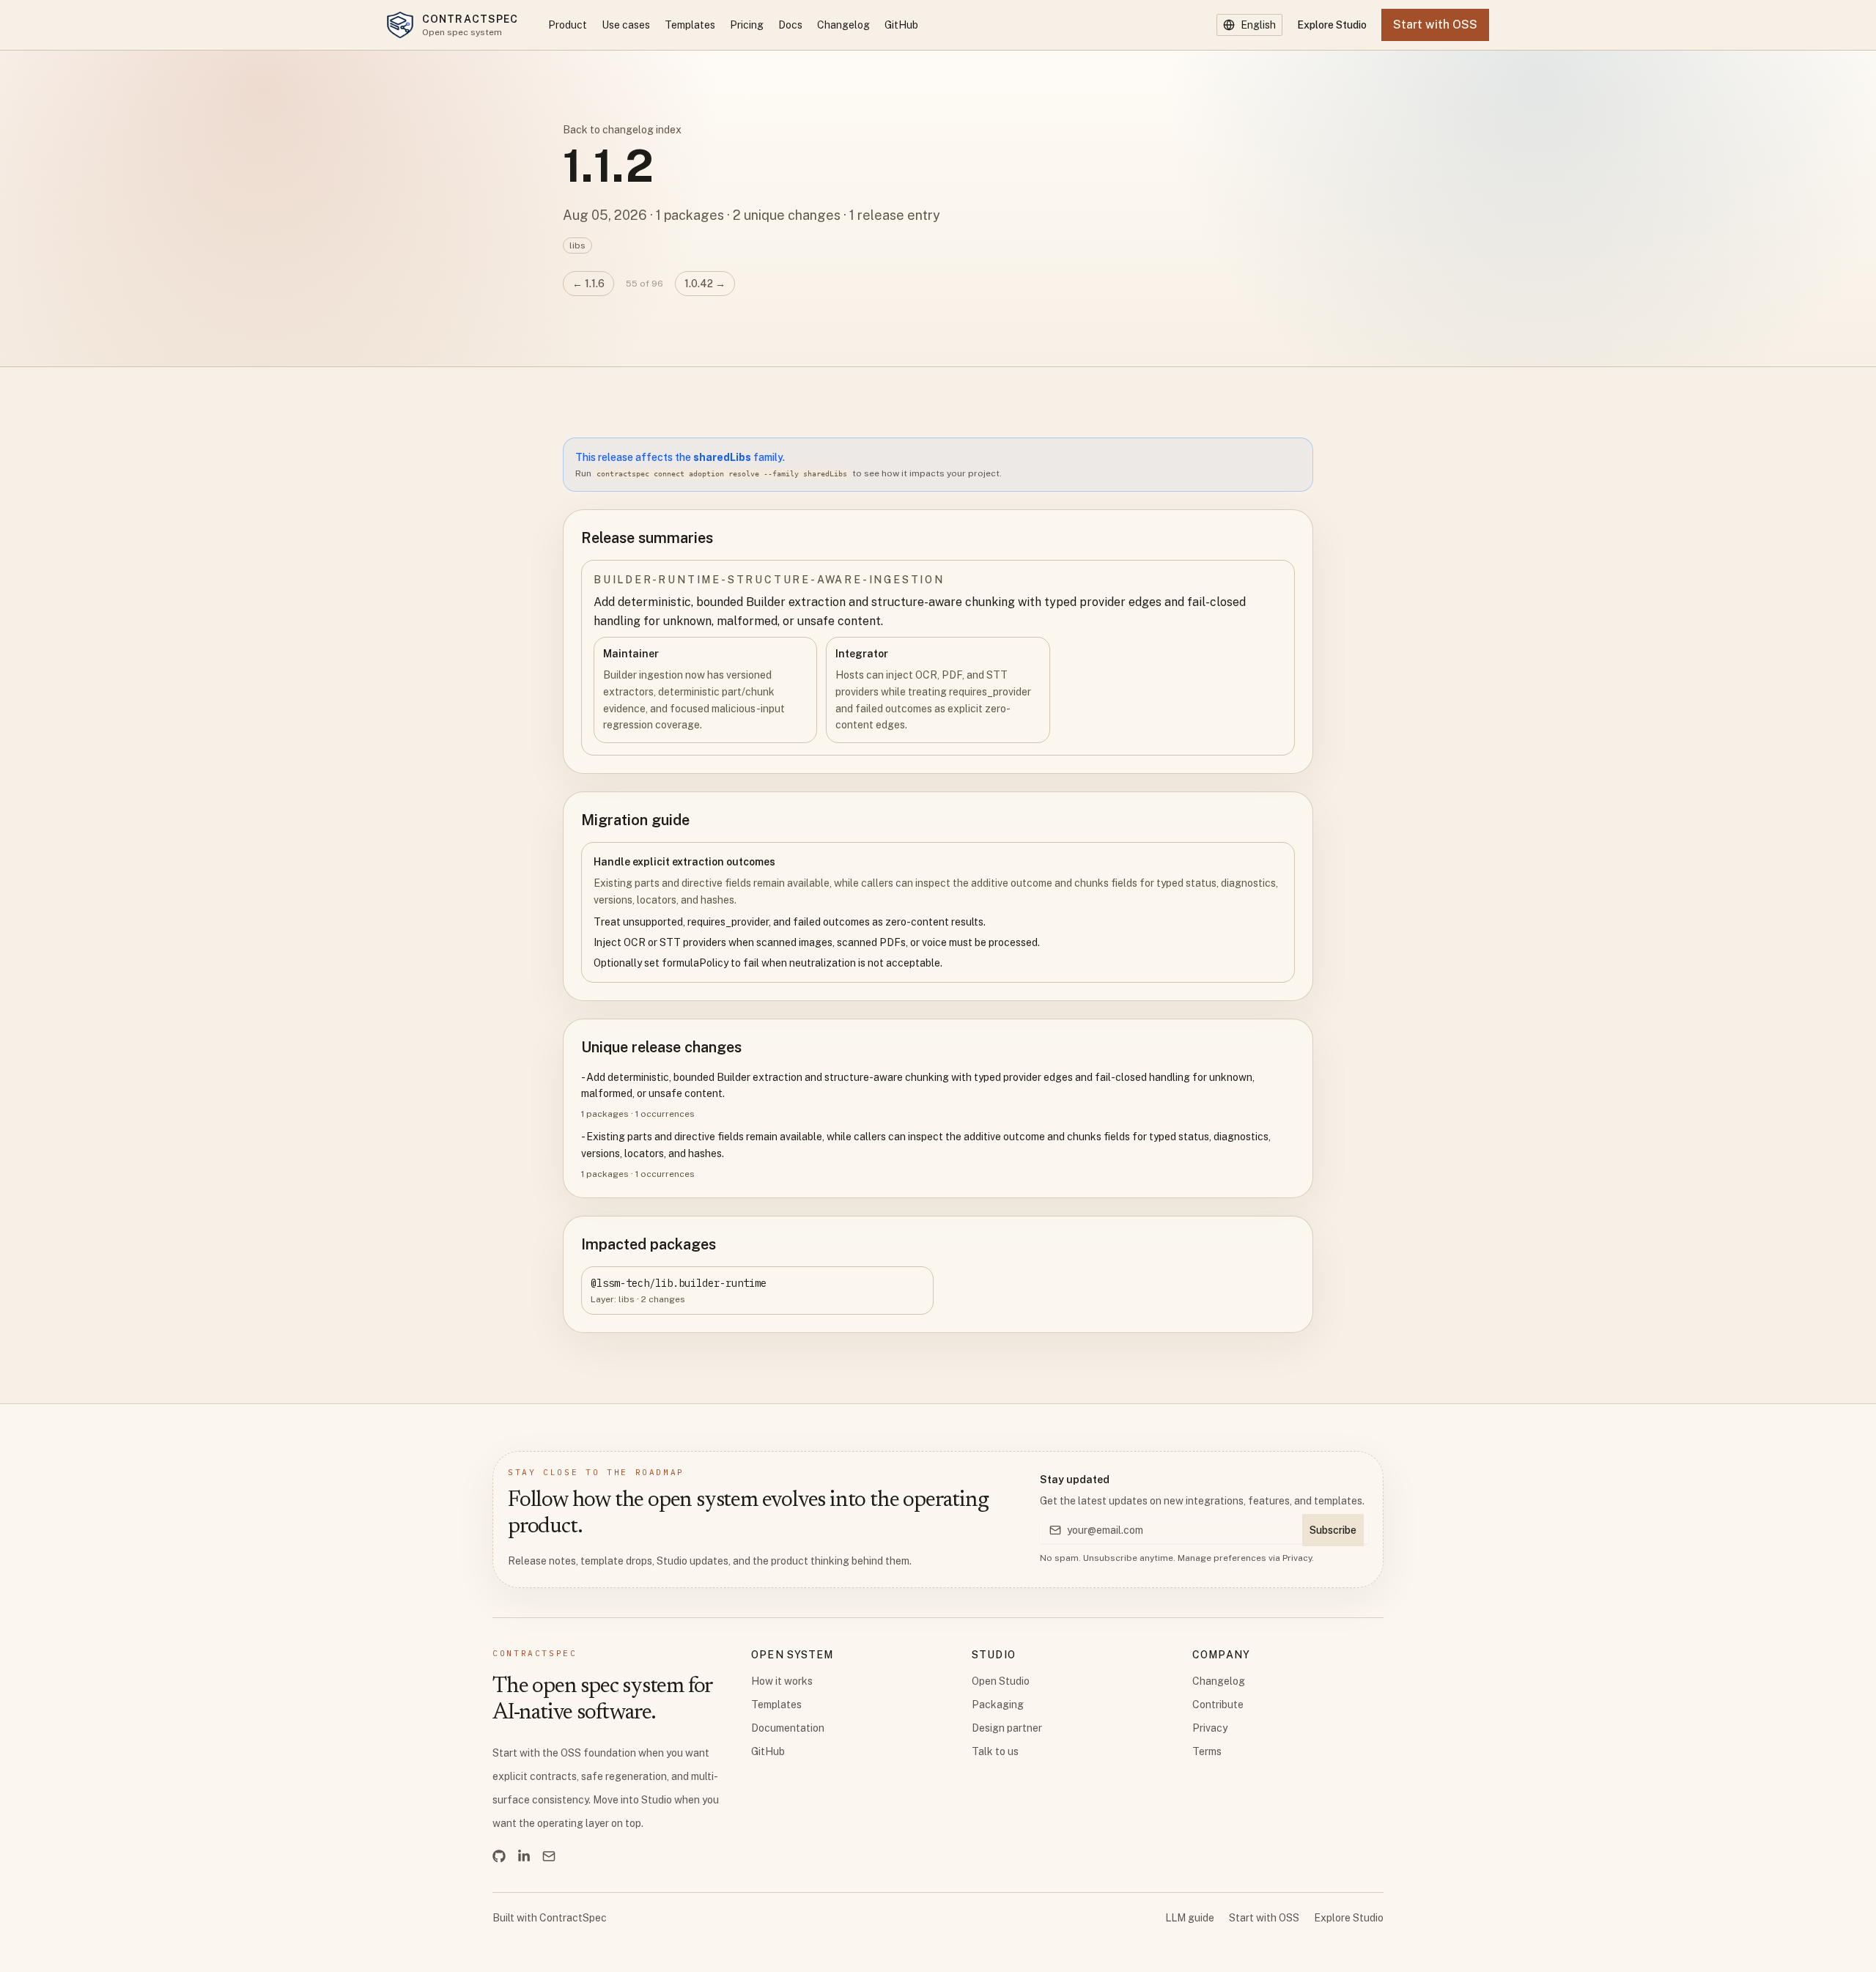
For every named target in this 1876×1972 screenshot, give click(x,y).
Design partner (1007, 1728)
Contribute (1218, 1705)
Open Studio (1001, 1681)
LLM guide (1190, 1918)
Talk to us (995, 1751)
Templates (690, 25)
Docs (790, 25)
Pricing (747, 25)
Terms (1207, 1751)
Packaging (998, 1705)
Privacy (1297, 1558)
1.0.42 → (705, 284)
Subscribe (1333, 1530)
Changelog (843, 25)
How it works (782, 1681)
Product (568, 25)
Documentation (788, 1728)
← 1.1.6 (588, 284)
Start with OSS (1264, 1918)
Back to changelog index (622, 130)
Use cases (626, 25)
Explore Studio (1332, 25)
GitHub (901, 25)
